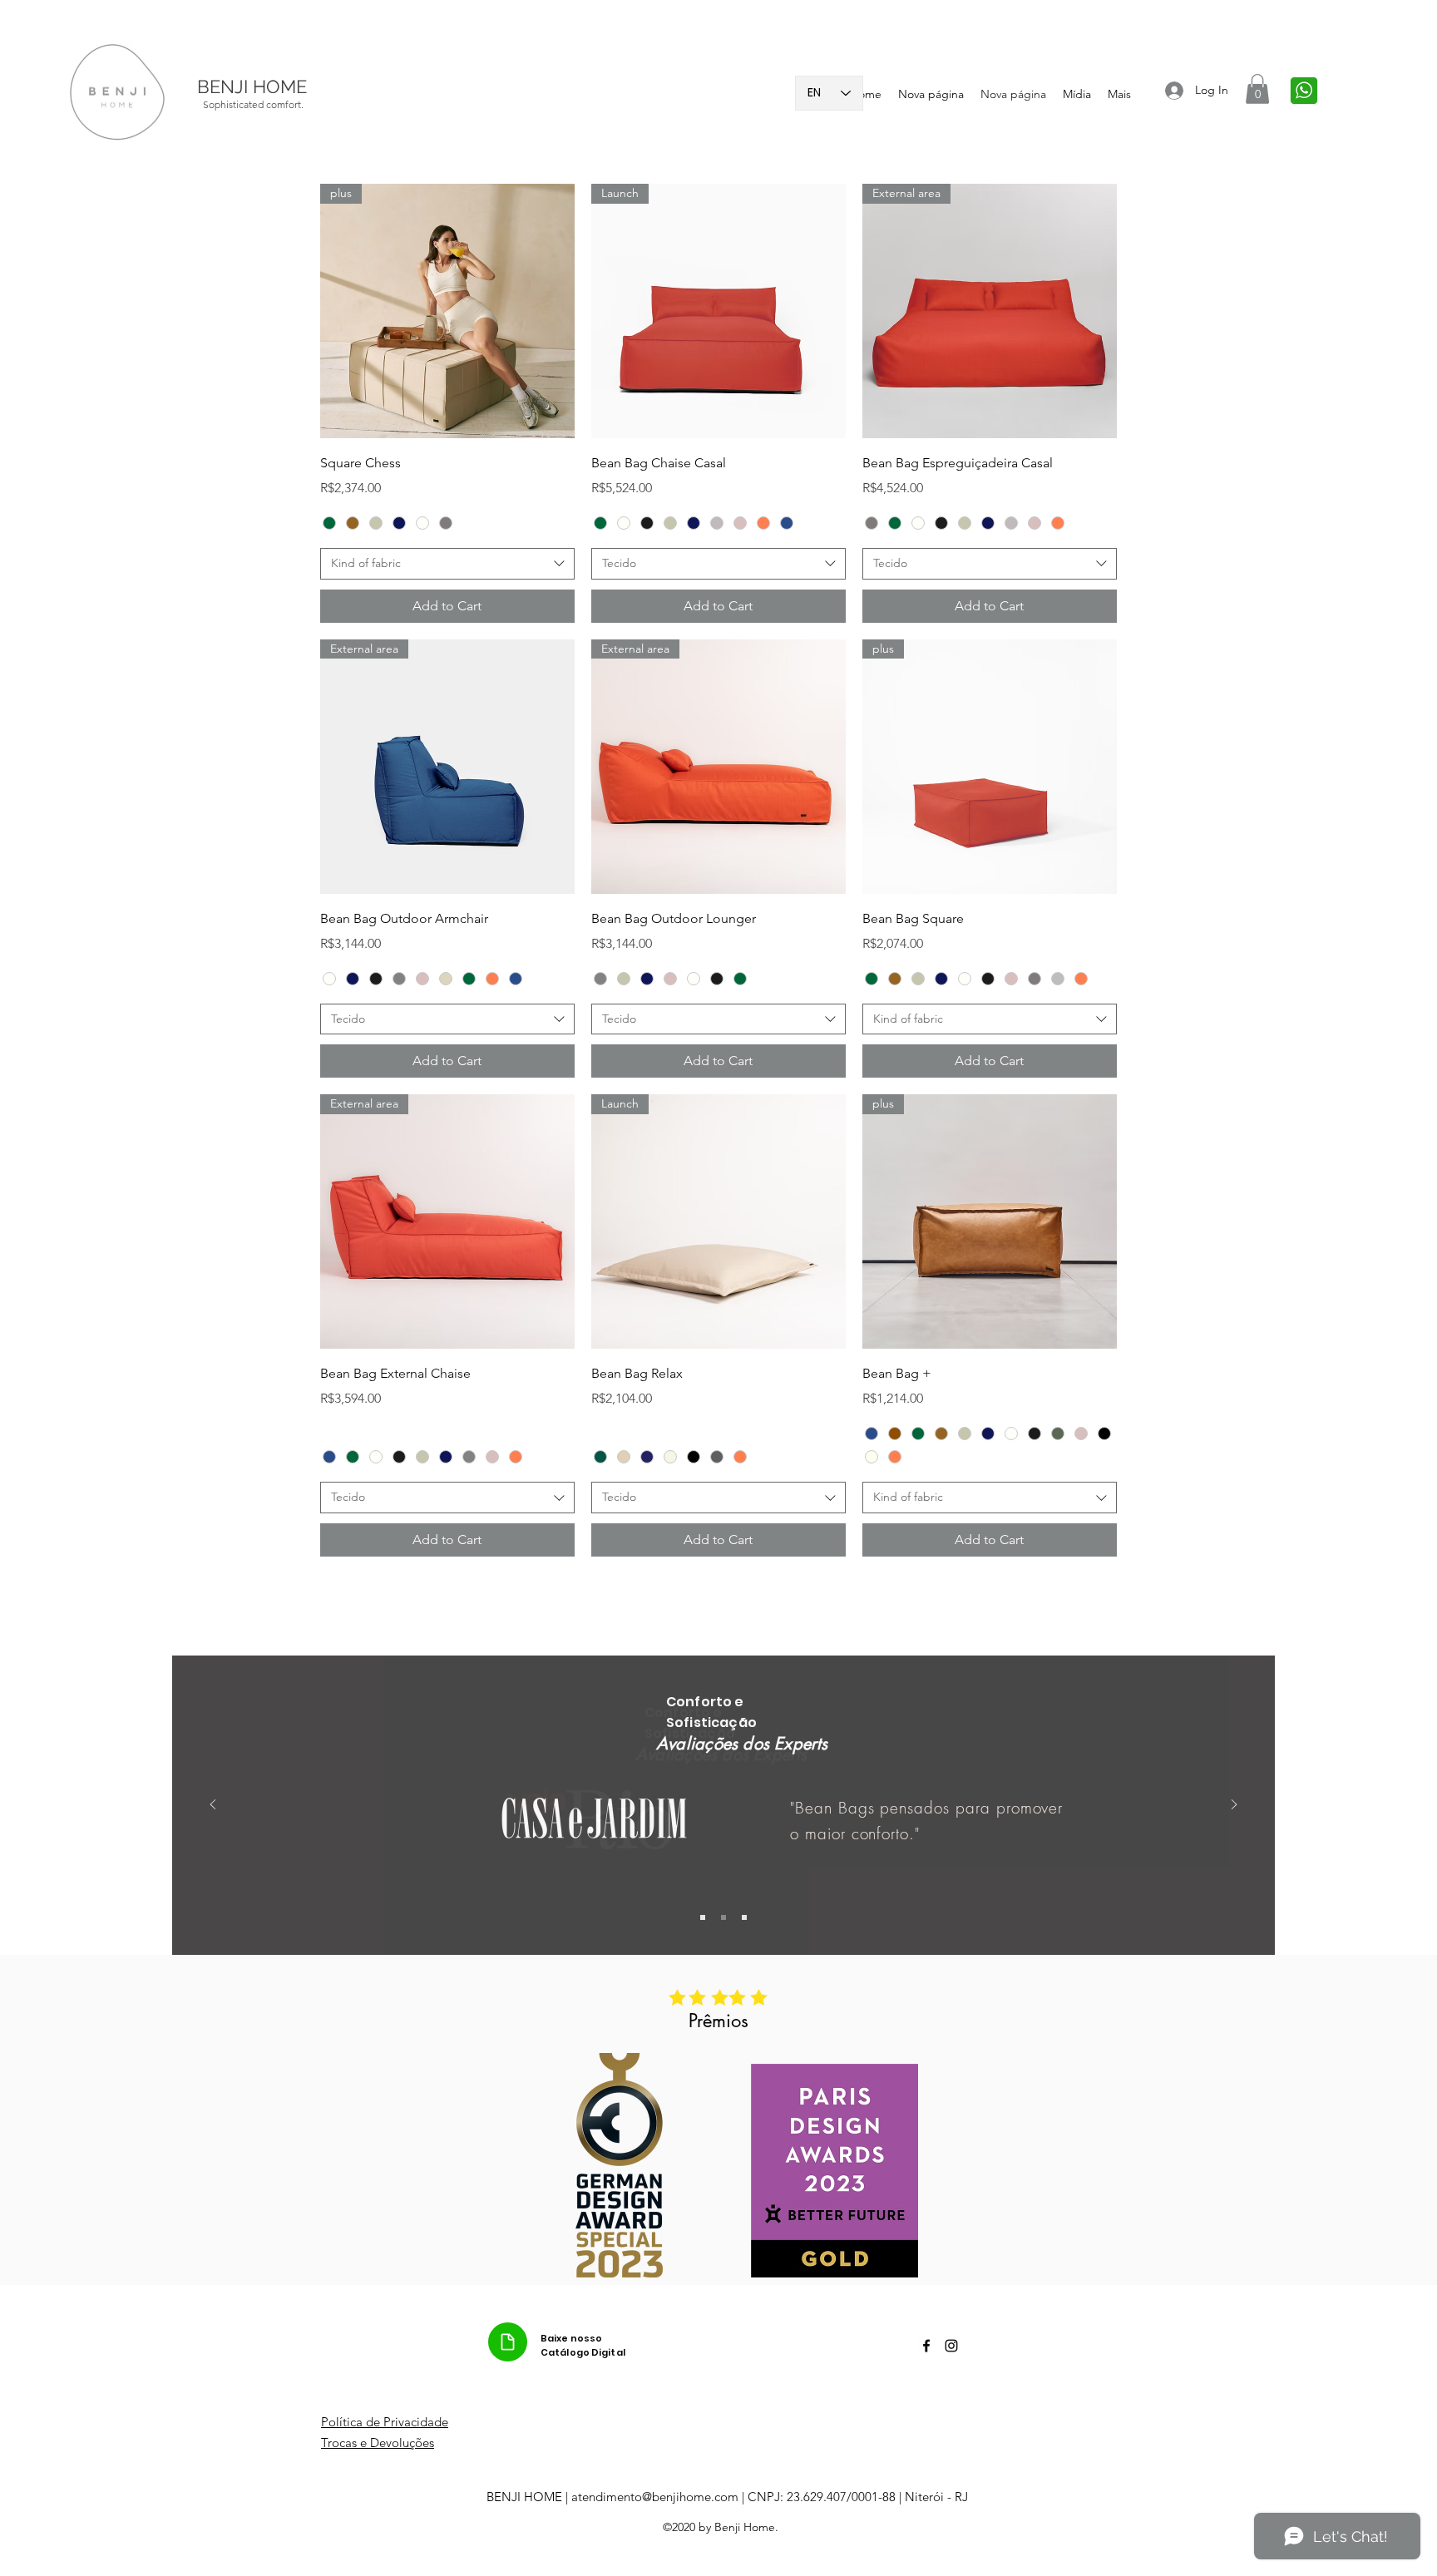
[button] (1257, 89)
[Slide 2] (723, 1917)
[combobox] (447, 564)
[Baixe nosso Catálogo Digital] (508, 2342)
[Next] (1234, 1806)
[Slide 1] (703, 1917)
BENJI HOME (252, 86)
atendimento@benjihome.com (655, 2497)
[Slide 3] (744, 1917)
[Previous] (213, 1806)
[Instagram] (951, 2346)
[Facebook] (926, 2346)
